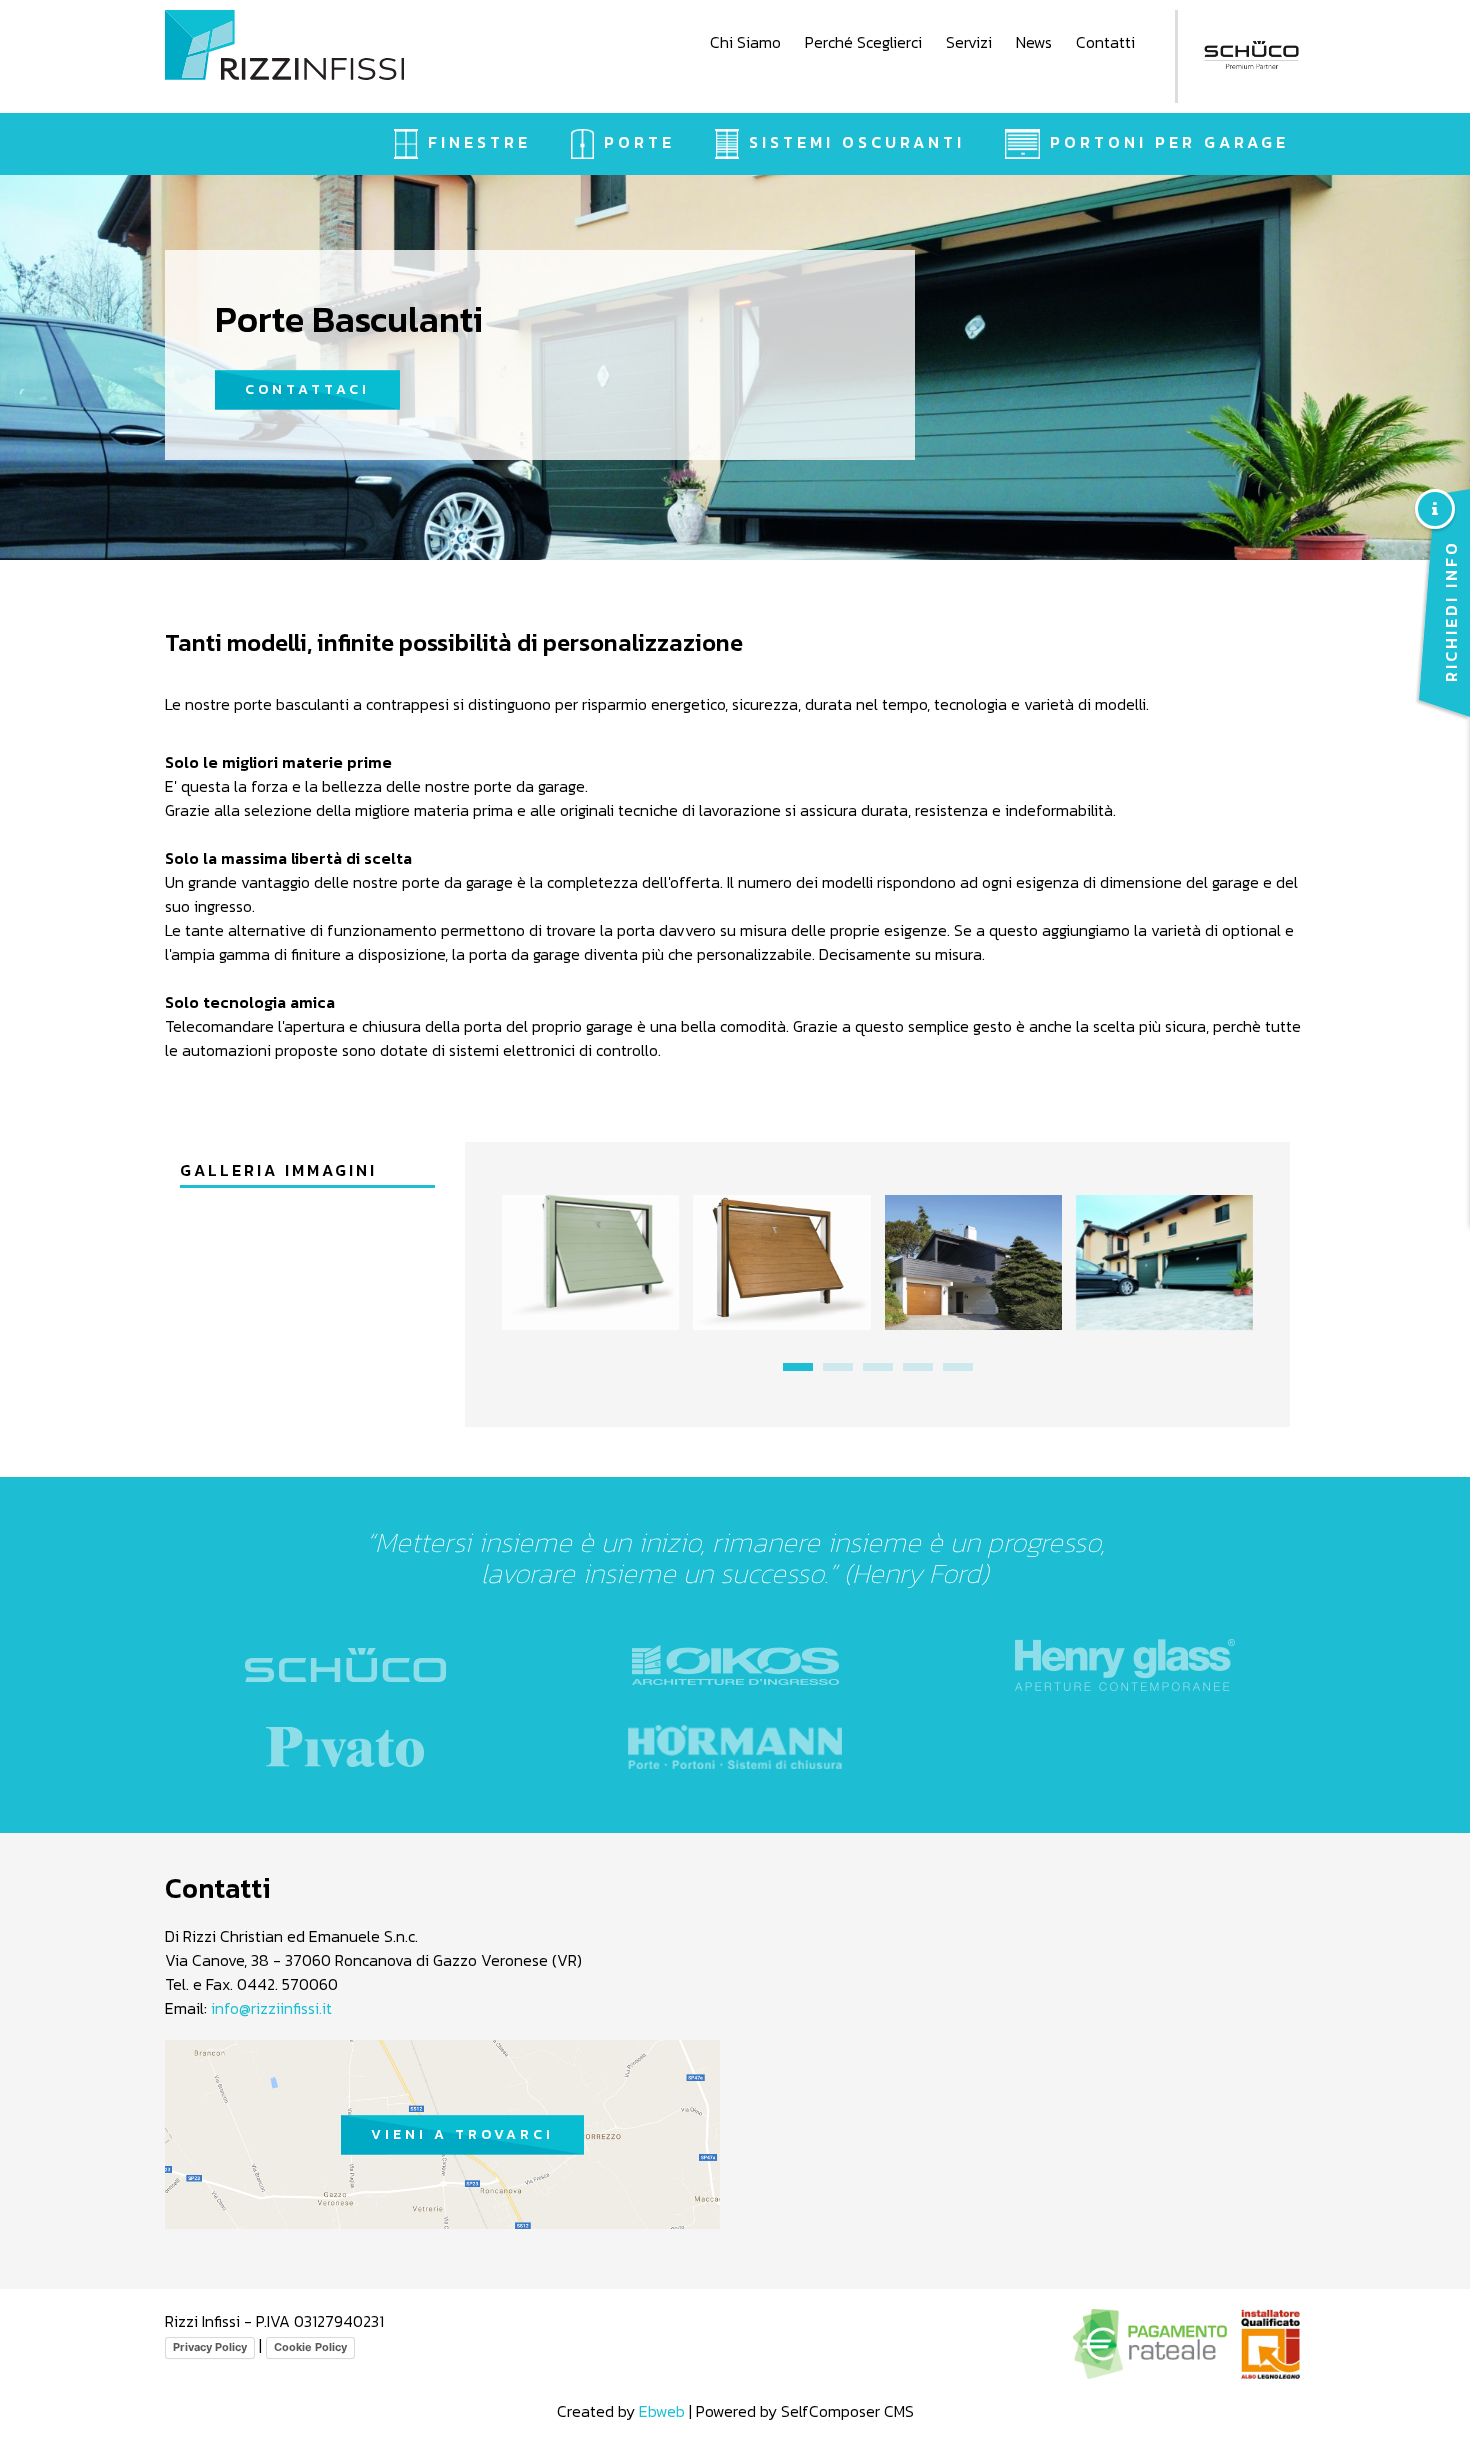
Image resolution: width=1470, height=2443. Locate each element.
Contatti (1105, 42)
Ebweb (662, 2411)
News (1034, 42)
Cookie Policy (310, 2347)
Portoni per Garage (1169, 142)
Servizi (969, 42)
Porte (639, 142)
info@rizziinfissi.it (271, 2008)
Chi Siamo (745, 42)
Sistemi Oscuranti (857, 142)
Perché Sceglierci (863, 42)
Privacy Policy (210, 2347)
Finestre (479, 142)
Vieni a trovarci (462, 2134)
